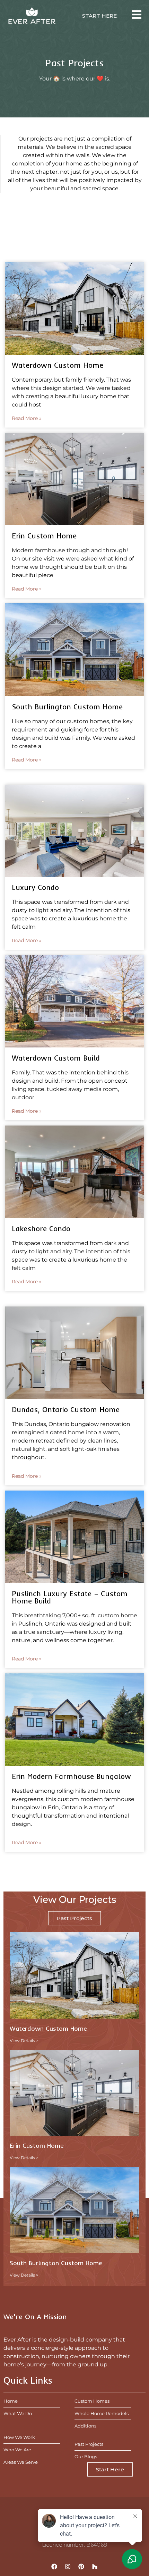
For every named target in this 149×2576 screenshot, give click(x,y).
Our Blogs (86, 2457)
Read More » (27, 418)
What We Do (18, 2413)
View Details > (24, 2041)
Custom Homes (92, 2401)
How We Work (19, 2437)
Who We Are (17, 2450)
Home (11, 2401)
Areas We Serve (21, 2462)
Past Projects (89, 2444)
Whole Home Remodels (102, 2413)
